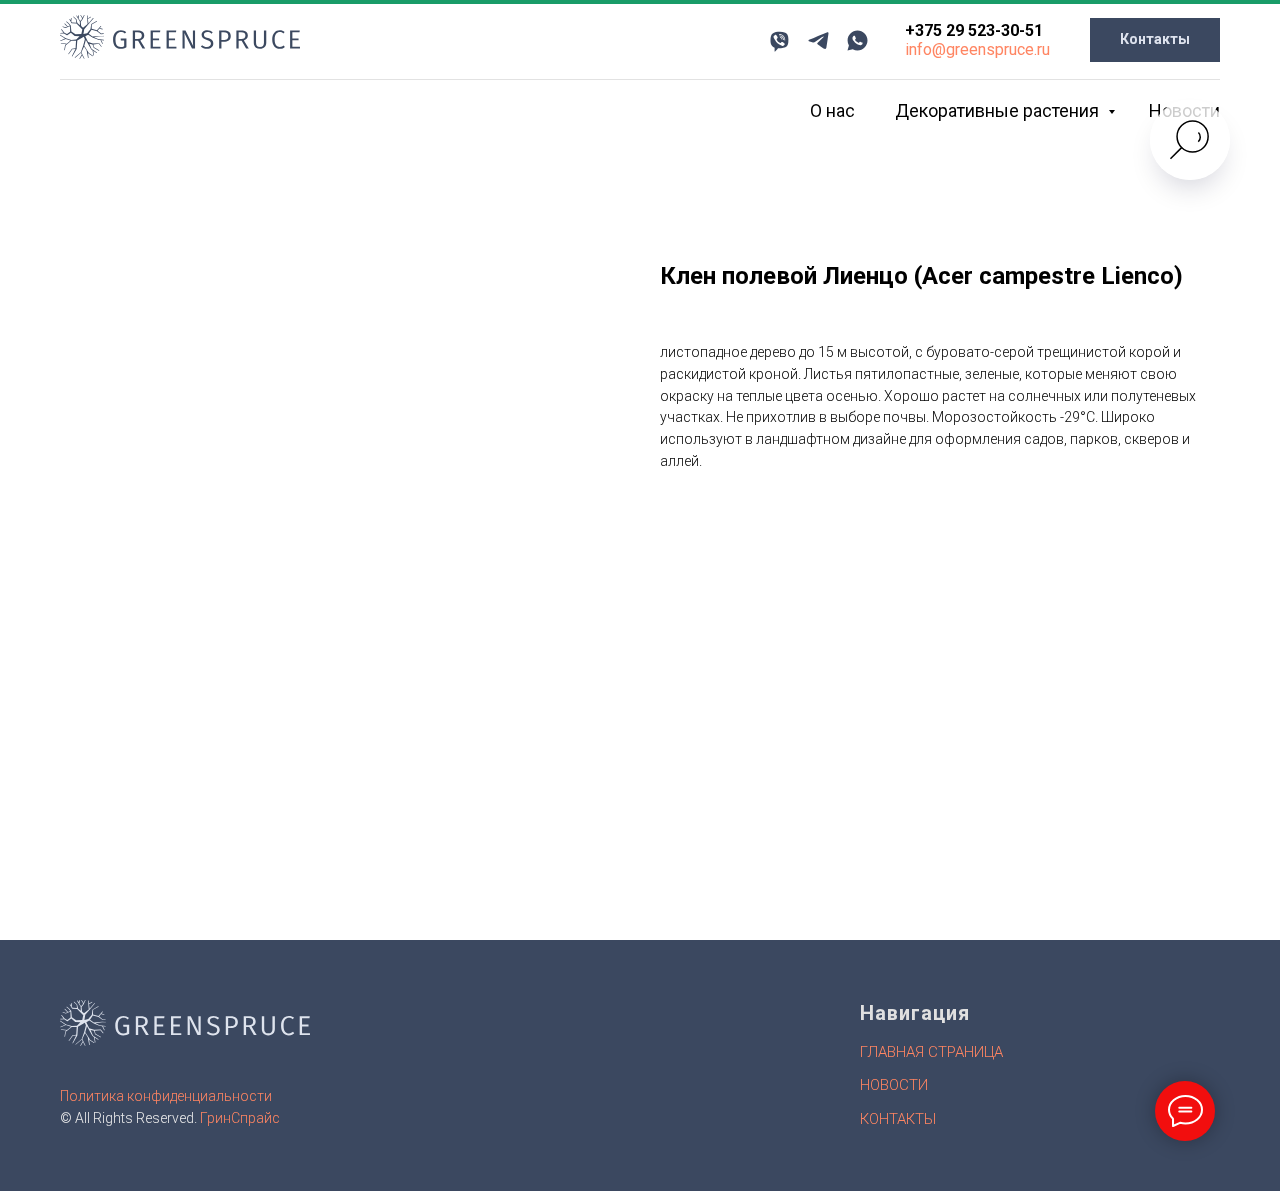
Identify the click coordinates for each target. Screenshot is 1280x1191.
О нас (832, 110)
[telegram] (818, 40)
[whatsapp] (857, 40)
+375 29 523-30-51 (974, 30)
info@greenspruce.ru (977, 49)
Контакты (898, 1119)
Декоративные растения (999, 110)
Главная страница (931, 1052)
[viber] (779, 40)
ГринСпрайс (240, 1118)
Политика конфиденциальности (166, 1096)
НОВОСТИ (894, 1085)
